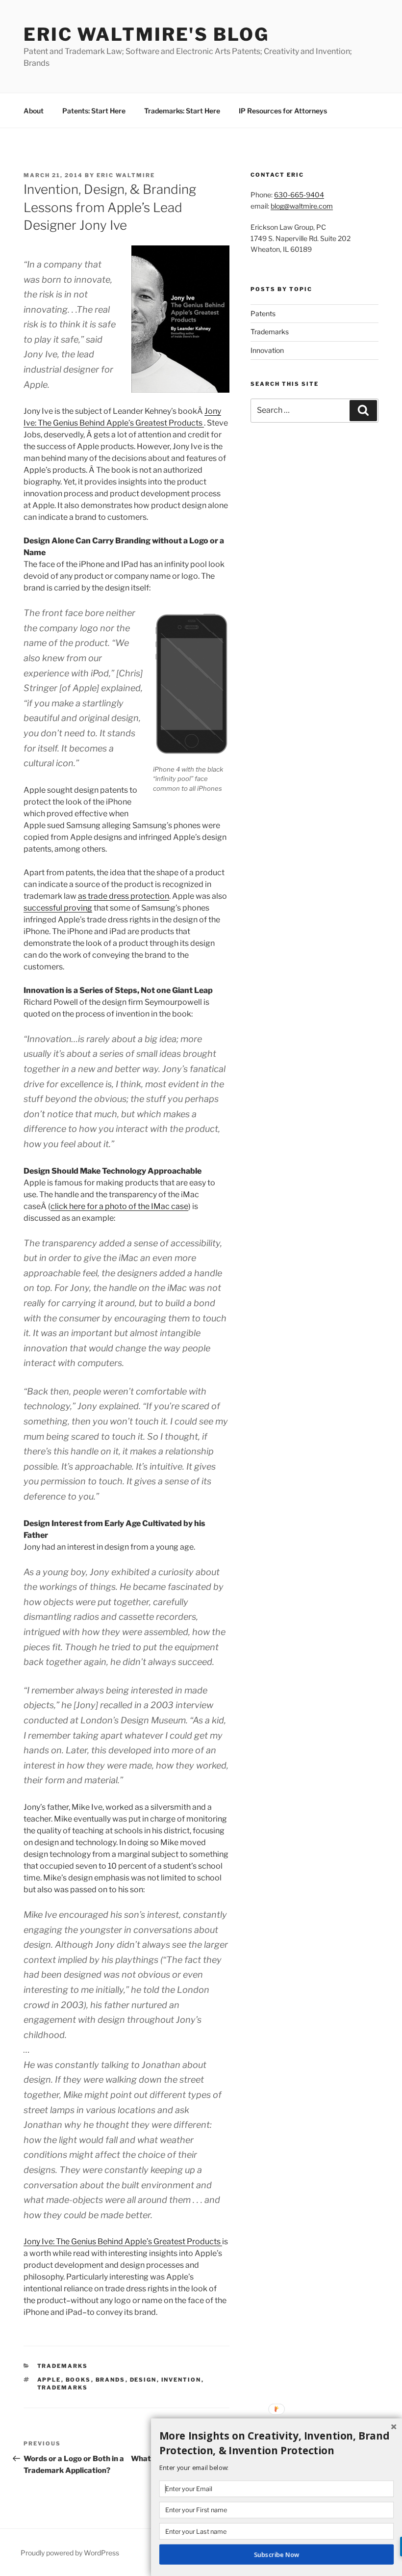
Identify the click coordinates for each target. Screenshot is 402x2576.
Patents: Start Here (94, 111)
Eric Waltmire (126, 175)
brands (111, 2380)
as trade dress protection (124, 896)
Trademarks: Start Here (182, 111)
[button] (276, 2443)
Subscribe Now (276, 2554)
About (34, 111)
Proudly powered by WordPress (70, 2553)
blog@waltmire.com (302, 206)
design (143, 2380)
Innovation (267, 350)
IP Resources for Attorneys (283, 111)
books (78, 2380)
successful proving (58, 908)
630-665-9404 (299, 195)
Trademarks (63, 2366)
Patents (263, 313)
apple (49, 2380)
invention (181, 2380)
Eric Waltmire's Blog (146, 34)
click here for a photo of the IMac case (119, 1206)
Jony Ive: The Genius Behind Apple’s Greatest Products (123, 2241)
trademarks (63, 2388)
